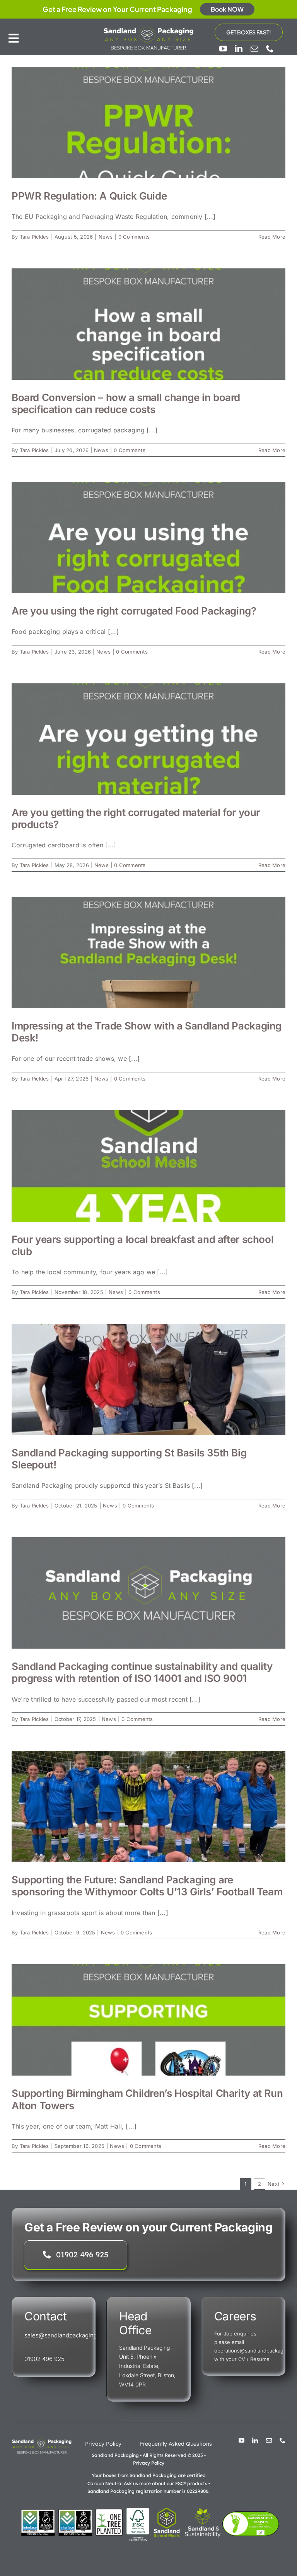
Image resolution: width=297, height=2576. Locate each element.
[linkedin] (239, 49)
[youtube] (223, 49)
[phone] (270, 49)
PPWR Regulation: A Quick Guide (89, 196)
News (106, 237)
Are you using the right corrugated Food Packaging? (134, 611)
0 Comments (134, 237)
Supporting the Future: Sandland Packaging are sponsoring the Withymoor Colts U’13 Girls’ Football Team (147, 1886)
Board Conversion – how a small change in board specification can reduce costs (126, 403)
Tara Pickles (34, 237)
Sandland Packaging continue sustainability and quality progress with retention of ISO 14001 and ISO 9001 (142, 1672)
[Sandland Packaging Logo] (148, 28)
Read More (272, 237)
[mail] (254, 49)
